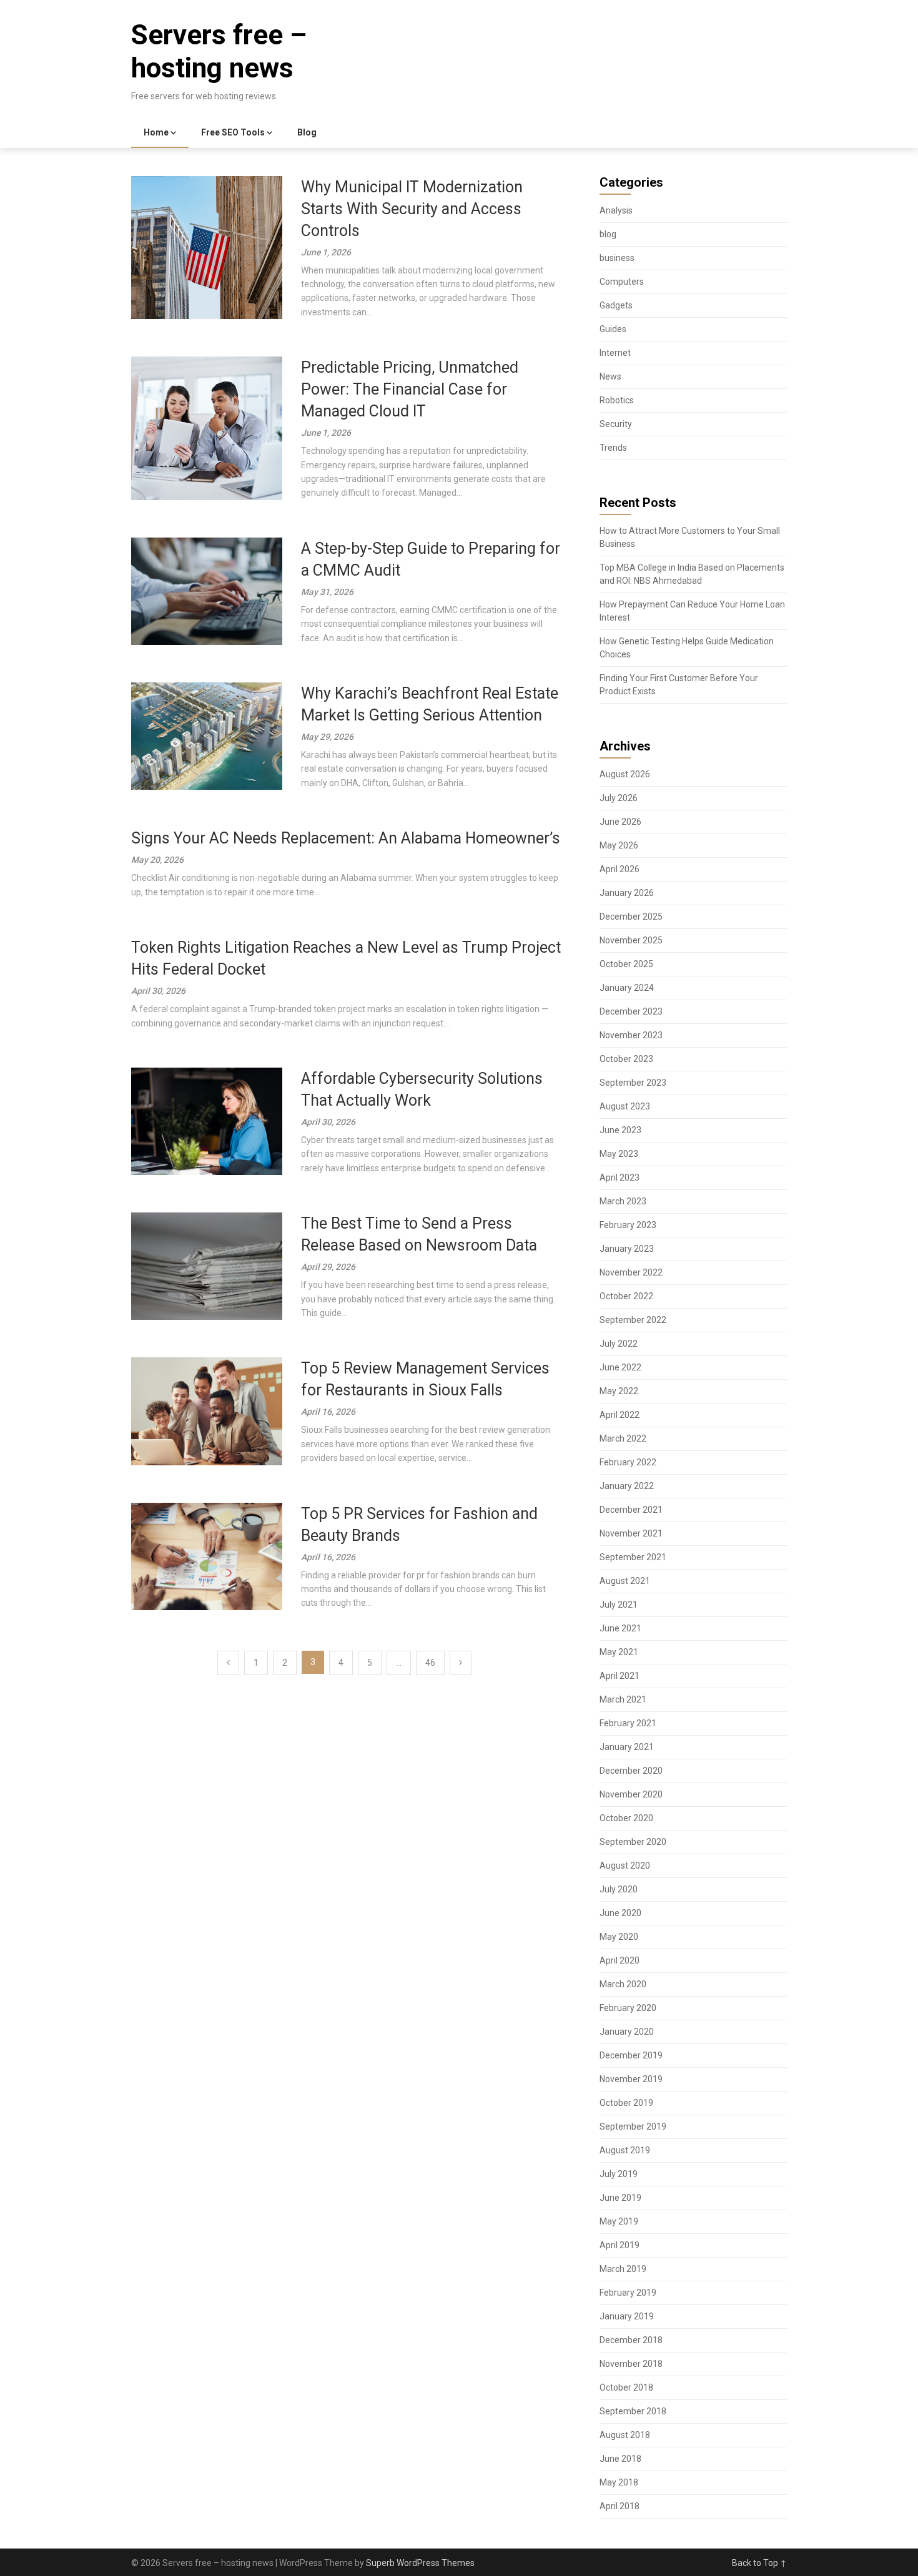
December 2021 (631, 1510)
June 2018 (620, 2459)
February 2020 (628, 2008)
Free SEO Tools (233, 132)
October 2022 (626, 1296)
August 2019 (625, 2150)
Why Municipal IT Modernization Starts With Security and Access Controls (412, 209)
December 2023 (631, 1011)
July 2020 (619, 1889)
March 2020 (623, 1984)
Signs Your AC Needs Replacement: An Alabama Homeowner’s (346, 838)
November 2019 (631, 2079)
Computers (622, 282)
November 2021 (631, 1533)
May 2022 (619, 1391)
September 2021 (633, 1557)
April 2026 (619, 869)
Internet (615, 353)
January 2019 (627, 2316)
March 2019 (623, 2269)
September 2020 (633, 1842)
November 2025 (631, 940)
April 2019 (619, 2245)
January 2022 (627, 1486)
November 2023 (631, 1035)
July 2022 (619, 1344)
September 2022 (633, 1320)
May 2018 (619, 2482)
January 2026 (627, 893)
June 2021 (620, 1628)
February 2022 (628, 1462)
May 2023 (619, 1154)
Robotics (617, 400)
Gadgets (616, 305)
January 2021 (627, 1747)
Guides (613, 329)
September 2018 (633, 2411)
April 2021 (619, 1676)
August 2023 (625, 1106)
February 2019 (628, 2293)
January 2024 (627, 988)
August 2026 (625, 774)
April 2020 (619, 1960)
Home (156, 132)
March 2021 (623, 1699)
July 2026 (619, 798)
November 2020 (631, 1794)
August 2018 (625, 2435)
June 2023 (620, 1130)
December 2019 (631, 2055)
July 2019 (619, 2174)
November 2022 (631, 1272)
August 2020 (625, 1866)
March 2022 (623, 1438)
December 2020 (631, 1771)
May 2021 (619, 1652)
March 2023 (623, 1201)
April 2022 (619, 1415)
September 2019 (633, 2126)
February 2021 (628, 1723)
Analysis (616, 210)
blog (608, 234)
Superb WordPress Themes (420, 2563)
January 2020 (627, 2032)
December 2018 (631, 2340)
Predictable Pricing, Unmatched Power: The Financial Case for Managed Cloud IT (410, 389)
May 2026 (619, 845)
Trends (613, 448)
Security (616, 424)
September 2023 (633, 1083)
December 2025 (631, 917)
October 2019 (626, 2103)
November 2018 (631, 2364)
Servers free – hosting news (219, 52)
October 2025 (626, 964)
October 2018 (626, 2387)
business (617, 258)
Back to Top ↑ (759, 2563)
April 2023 (619, 1177)
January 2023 (627, 1249)
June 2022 (620, 1367)
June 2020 (620, 1913)
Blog (307, 132)
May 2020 (619, 1937)
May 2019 (619, 2221)
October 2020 (626, 1818)
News (610, 376)
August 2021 (625, 1581)
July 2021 (619, 1605)
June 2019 (620, 2198)
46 (430, 1663)
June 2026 (620, 822)
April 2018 (619, 2506)
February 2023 (628, 1225)
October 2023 (626, 1059)
